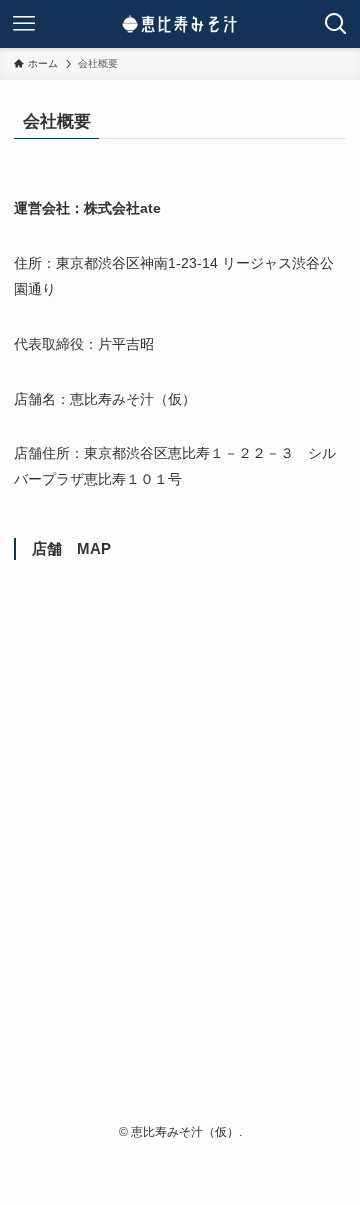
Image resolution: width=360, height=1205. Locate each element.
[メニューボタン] (24, 24)
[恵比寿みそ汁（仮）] (180, 24)
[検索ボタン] (336, 24)
